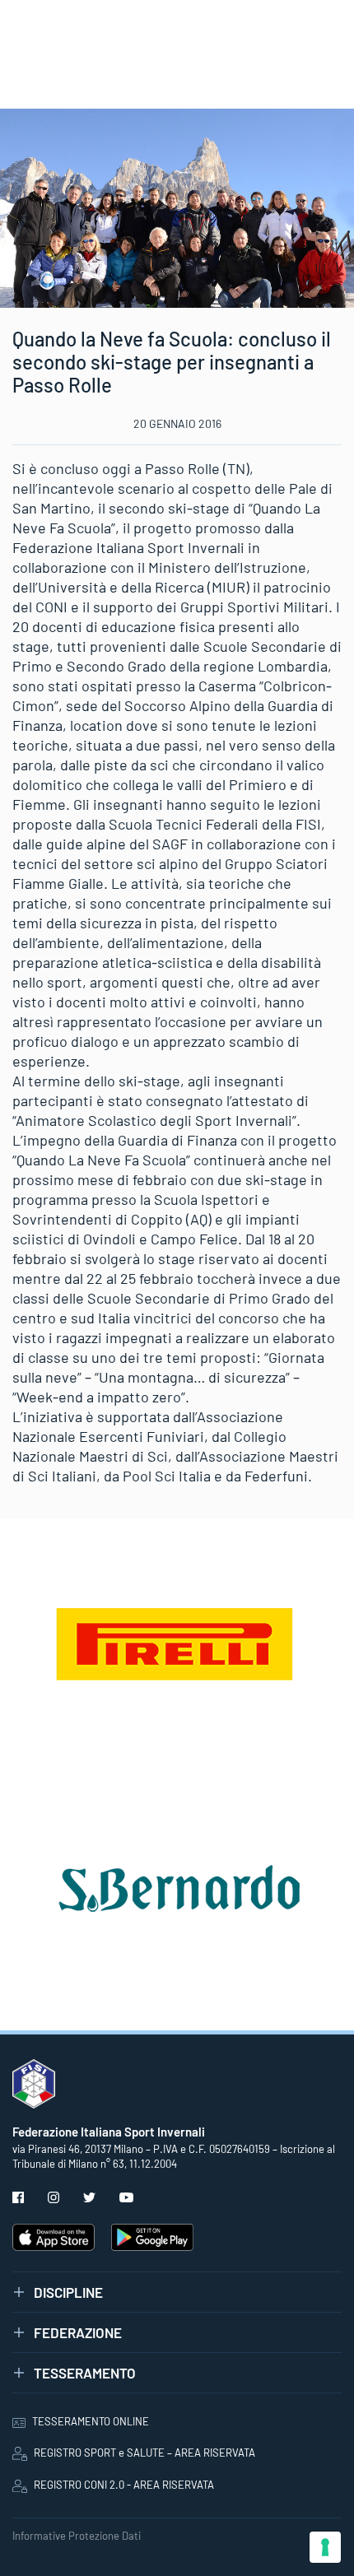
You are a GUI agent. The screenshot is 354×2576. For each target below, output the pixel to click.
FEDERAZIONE (78, 2332)
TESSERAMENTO (85, 2373)
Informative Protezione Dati (77, 2536)
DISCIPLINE (68, 2292)
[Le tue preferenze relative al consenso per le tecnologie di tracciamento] (325, 2547)
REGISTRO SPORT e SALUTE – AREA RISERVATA (144, 2453)
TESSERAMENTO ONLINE (91, 2421)
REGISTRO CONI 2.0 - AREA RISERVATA (124, 2485)
